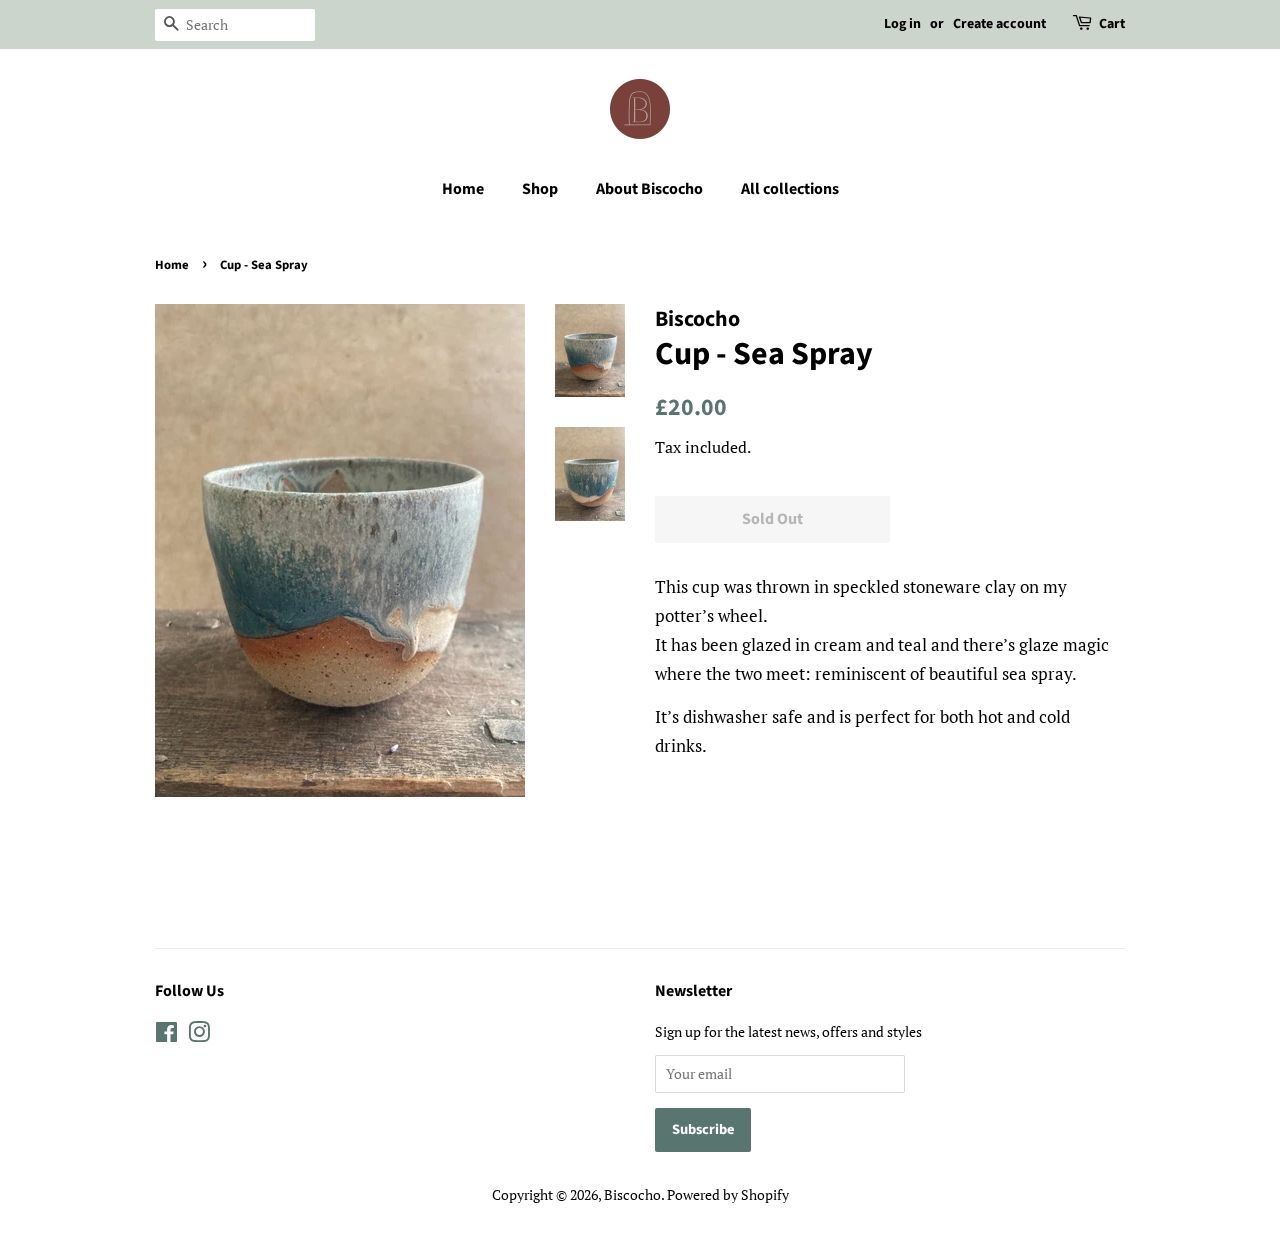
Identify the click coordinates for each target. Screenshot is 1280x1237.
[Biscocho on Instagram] (199, 1035)
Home (463, 189)
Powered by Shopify (728, 1194)
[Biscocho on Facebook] (166, 1035)
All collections (790, 189)
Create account (999, 24)
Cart (1112, 24)
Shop (540, 189)
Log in (902, 24)
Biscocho (632, 1194)
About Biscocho (649, 189)
